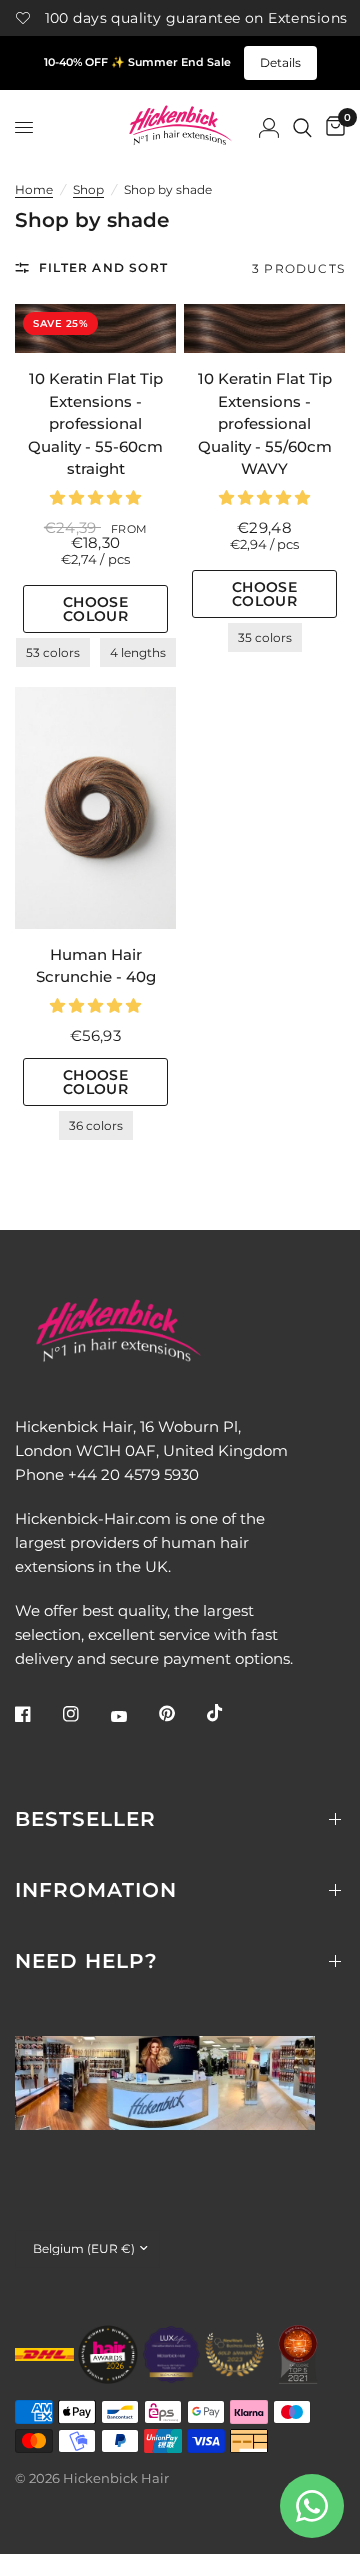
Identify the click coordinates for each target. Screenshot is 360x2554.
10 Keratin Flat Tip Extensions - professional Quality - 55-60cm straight (95, 423)
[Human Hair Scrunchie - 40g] (95, 807)
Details (280, 62)
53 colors (53, 652)
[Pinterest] (181, 1713)
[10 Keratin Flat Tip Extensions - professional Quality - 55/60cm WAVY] (264, 328)
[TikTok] (229, 1713)
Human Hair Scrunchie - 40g (96, 966)
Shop (88, 189)
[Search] (302, 127)
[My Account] (269, 127)
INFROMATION (96, 1890)
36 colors (96, 1125)
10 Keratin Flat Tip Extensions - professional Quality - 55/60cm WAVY (265, 423)
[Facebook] (37, 1714)
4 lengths (138, 652)
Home (34, 189)
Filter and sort (103, 267)
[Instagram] (85, 1714)
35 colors (265, 637)
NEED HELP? (86, 1961)
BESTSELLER (85, 1819)
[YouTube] (133, 1716)
